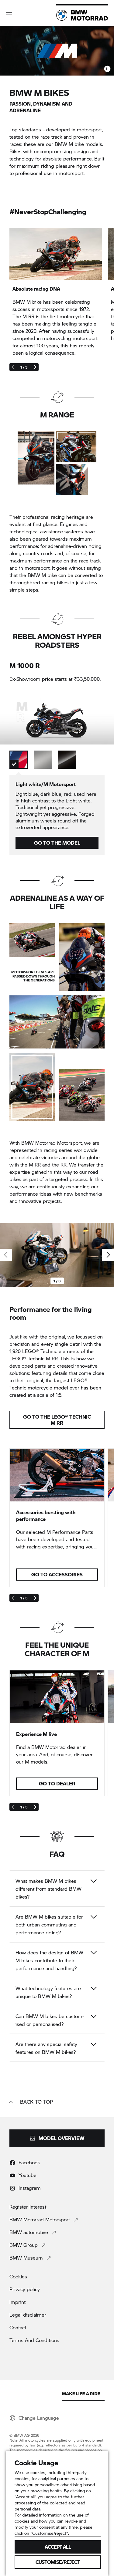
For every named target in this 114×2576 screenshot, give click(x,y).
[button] (9, 15)
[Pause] (107, 69)
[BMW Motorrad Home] (82, 15)
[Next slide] (35, 367)
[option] (19, 760)
